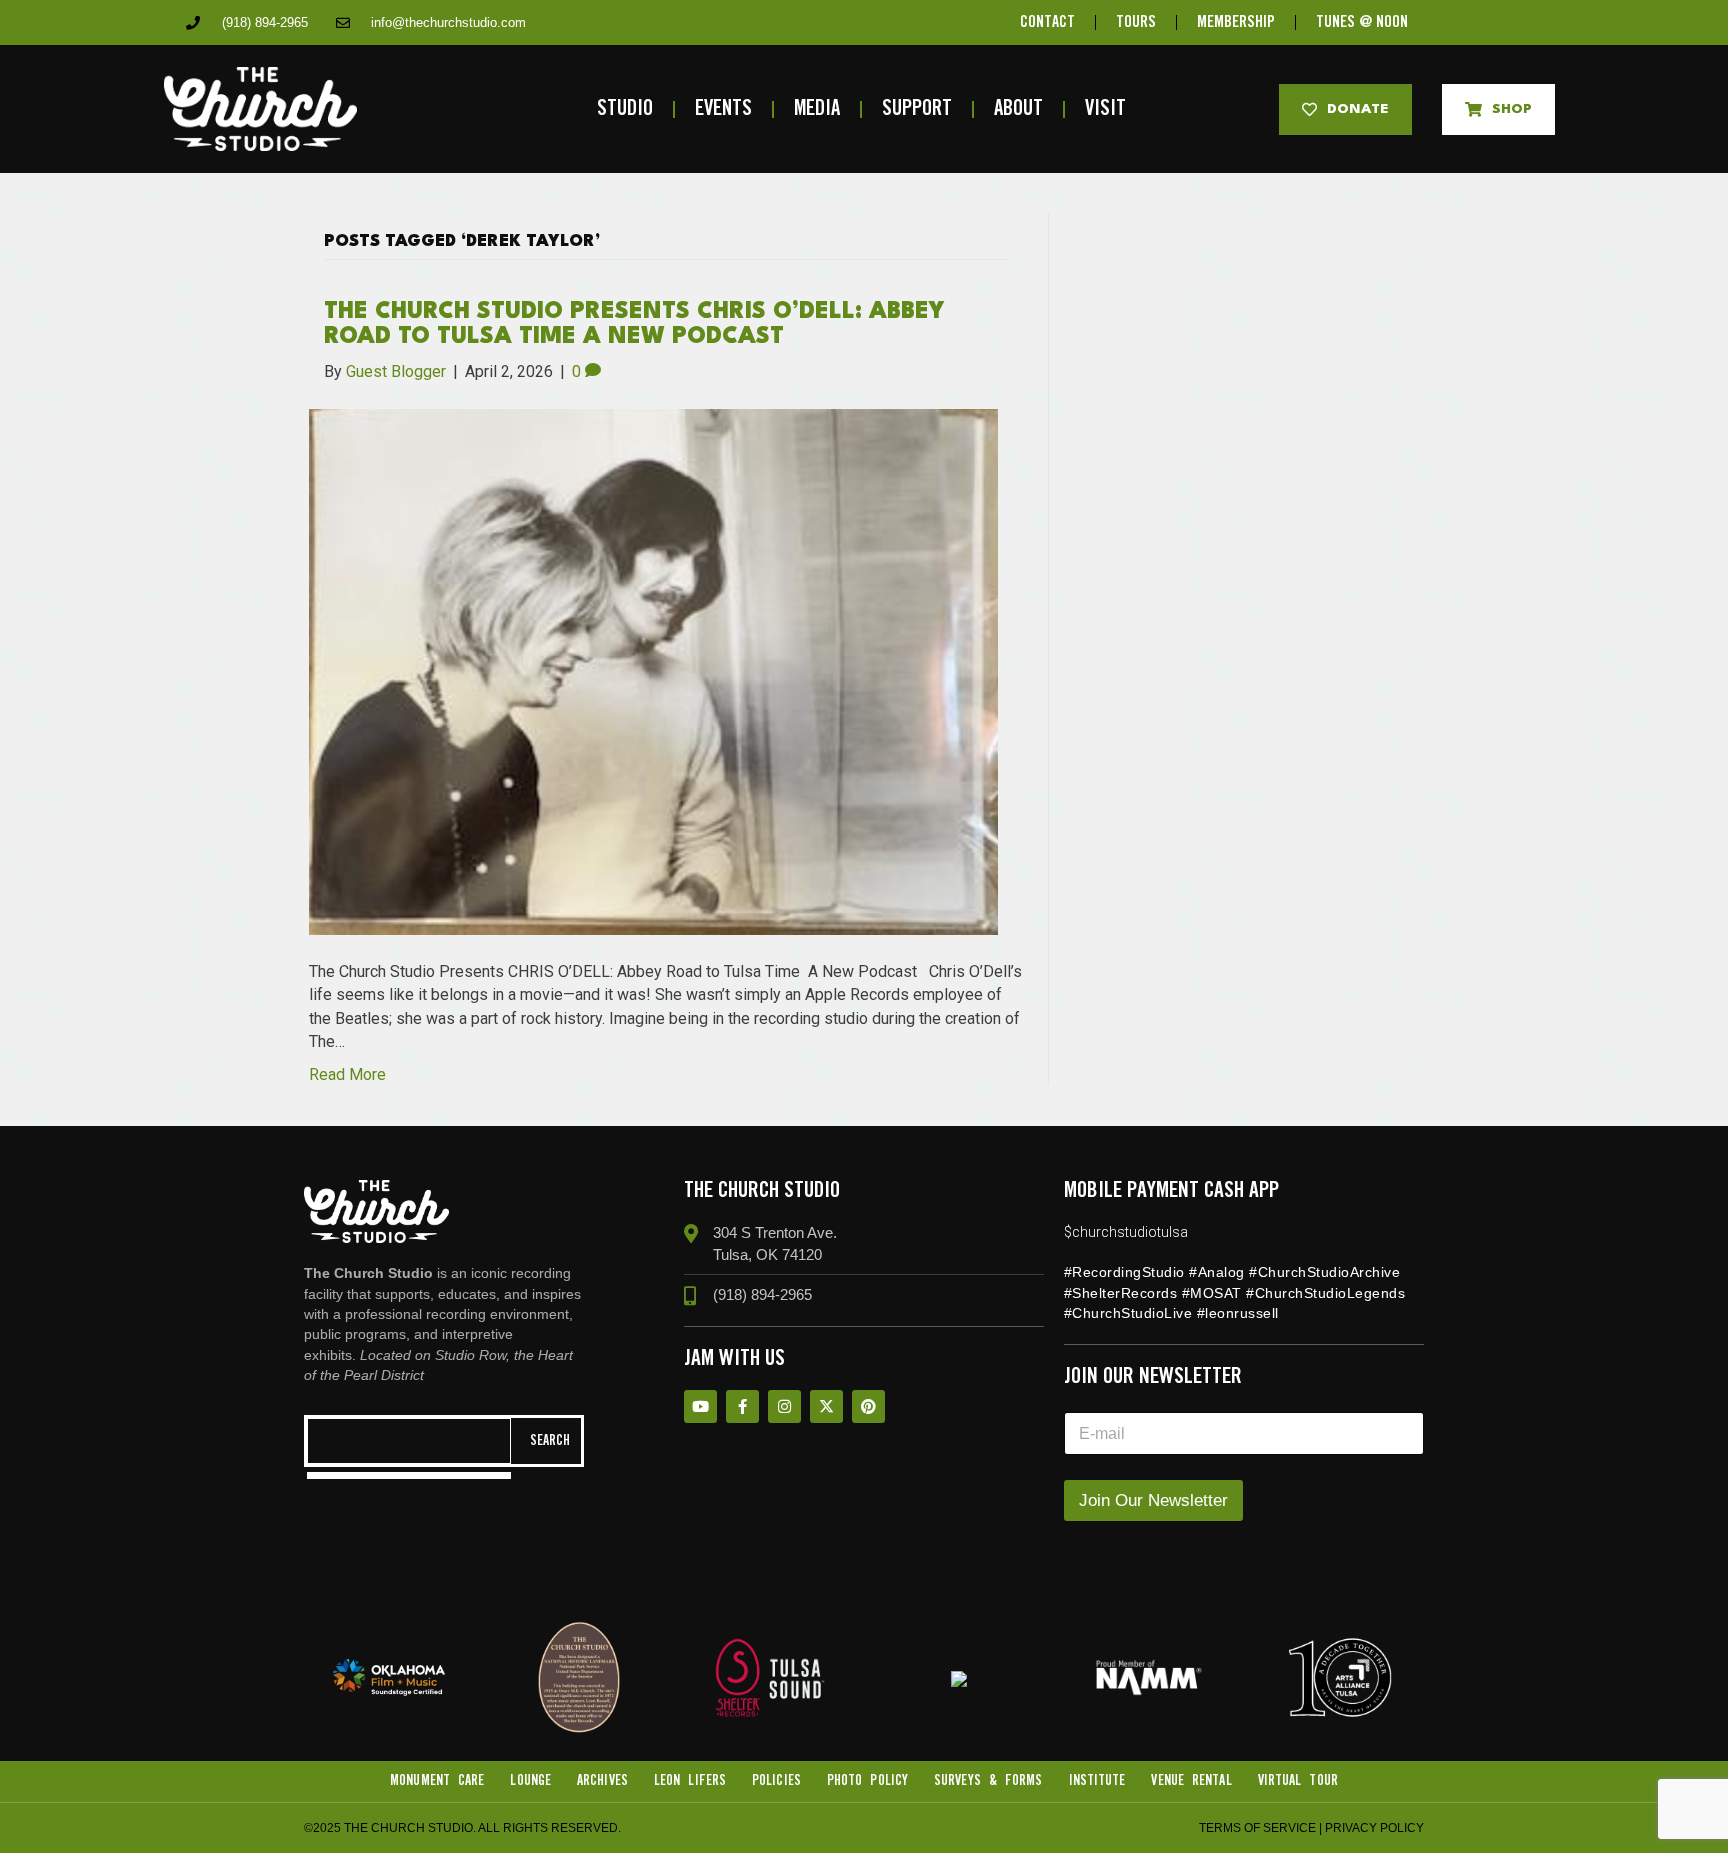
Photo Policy (867, 1781)
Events (723, 109)
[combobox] (409, 1441)
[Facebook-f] (742, 1406)
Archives (602, 1781)
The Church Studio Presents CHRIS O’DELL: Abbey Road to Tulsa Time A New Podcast (634, 324)
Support (917, 109)
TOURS (1136, 22)
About (1018, 109)
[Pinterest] (868, 1406)
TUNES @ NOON (1362, 22)
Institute (1097, 1781)
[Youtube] (700, 1406)
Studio (625, 109)
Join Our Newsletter (1153, 1500)
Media (817, 109)
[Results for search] (409, 1475)
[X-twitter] (826, 1406)
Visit (1105, 109)
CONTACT (1047, 22)
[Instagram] (784, 1406)
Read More (347, 1074)
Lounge (530, 1781)
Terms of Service (1257, 1828)
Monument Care (437, 1781)
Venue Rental (1191, 1781)
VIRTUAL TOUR (1298, 1781)
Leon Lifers (690, 1781)
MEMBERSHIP (1236, 22)
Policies (776, 1781)
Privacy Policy (1374, 1828)
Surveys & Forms (988, 1781)
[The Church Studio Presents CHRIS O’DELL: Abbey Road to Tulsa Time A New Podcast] (653, 670)
